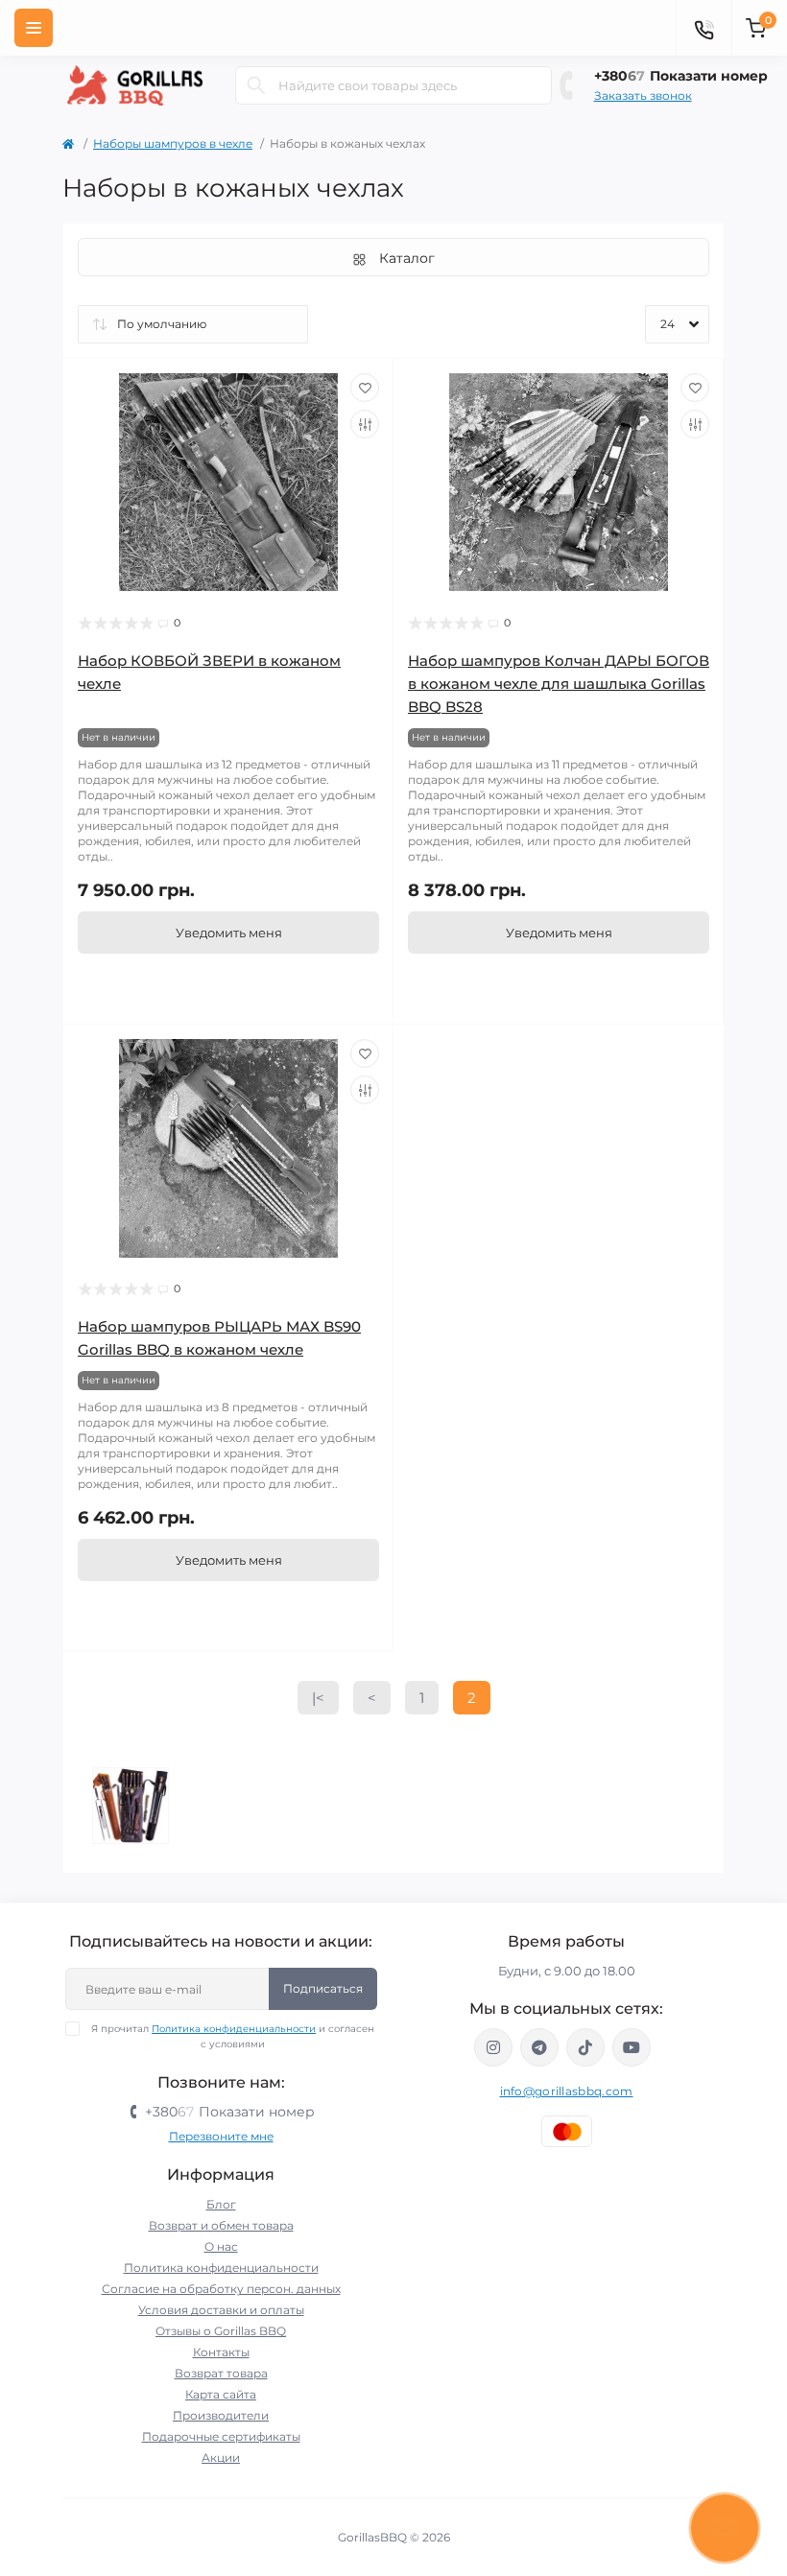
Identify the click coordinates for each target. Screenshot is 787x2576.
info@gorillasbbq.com (567, 2091)
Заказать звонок (643, 95)
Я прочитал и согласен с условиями (233, 2036)
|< (318, 1698)
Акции (221, 2458)
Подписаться (323, 1988)
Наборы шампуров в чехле (173, 143)
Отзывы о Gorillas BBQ (221, 2331)
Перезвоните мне (221, 2136)
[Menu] (34, 28)
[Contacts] (704, 28)
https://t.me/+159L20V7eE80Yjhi (539, 2047)
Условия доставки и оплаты (221, 2310)
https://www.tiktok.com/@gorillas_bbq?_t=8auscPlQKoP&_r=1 (585, 2047)
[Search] (256, 85)
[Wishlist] (365, 388)
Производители (221, 2415)
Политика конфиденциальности (234, 2029)
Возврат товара (221, 2373)
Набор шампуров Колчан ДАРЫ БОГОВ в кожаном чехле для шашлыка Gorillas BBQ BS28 (559, 684)
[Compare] (365, 424)
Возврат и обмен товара (221, 2225)
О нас (221, 2246)
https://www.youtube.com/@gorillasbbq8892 (632, 2047)
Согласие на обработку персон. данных (221, 2289)
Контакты (221, 2352)
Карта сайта (221, 2394)
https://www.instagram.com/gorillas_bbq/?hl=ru (493, 2047)
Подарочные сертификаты (221, 2436)
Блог (221, 2204)
